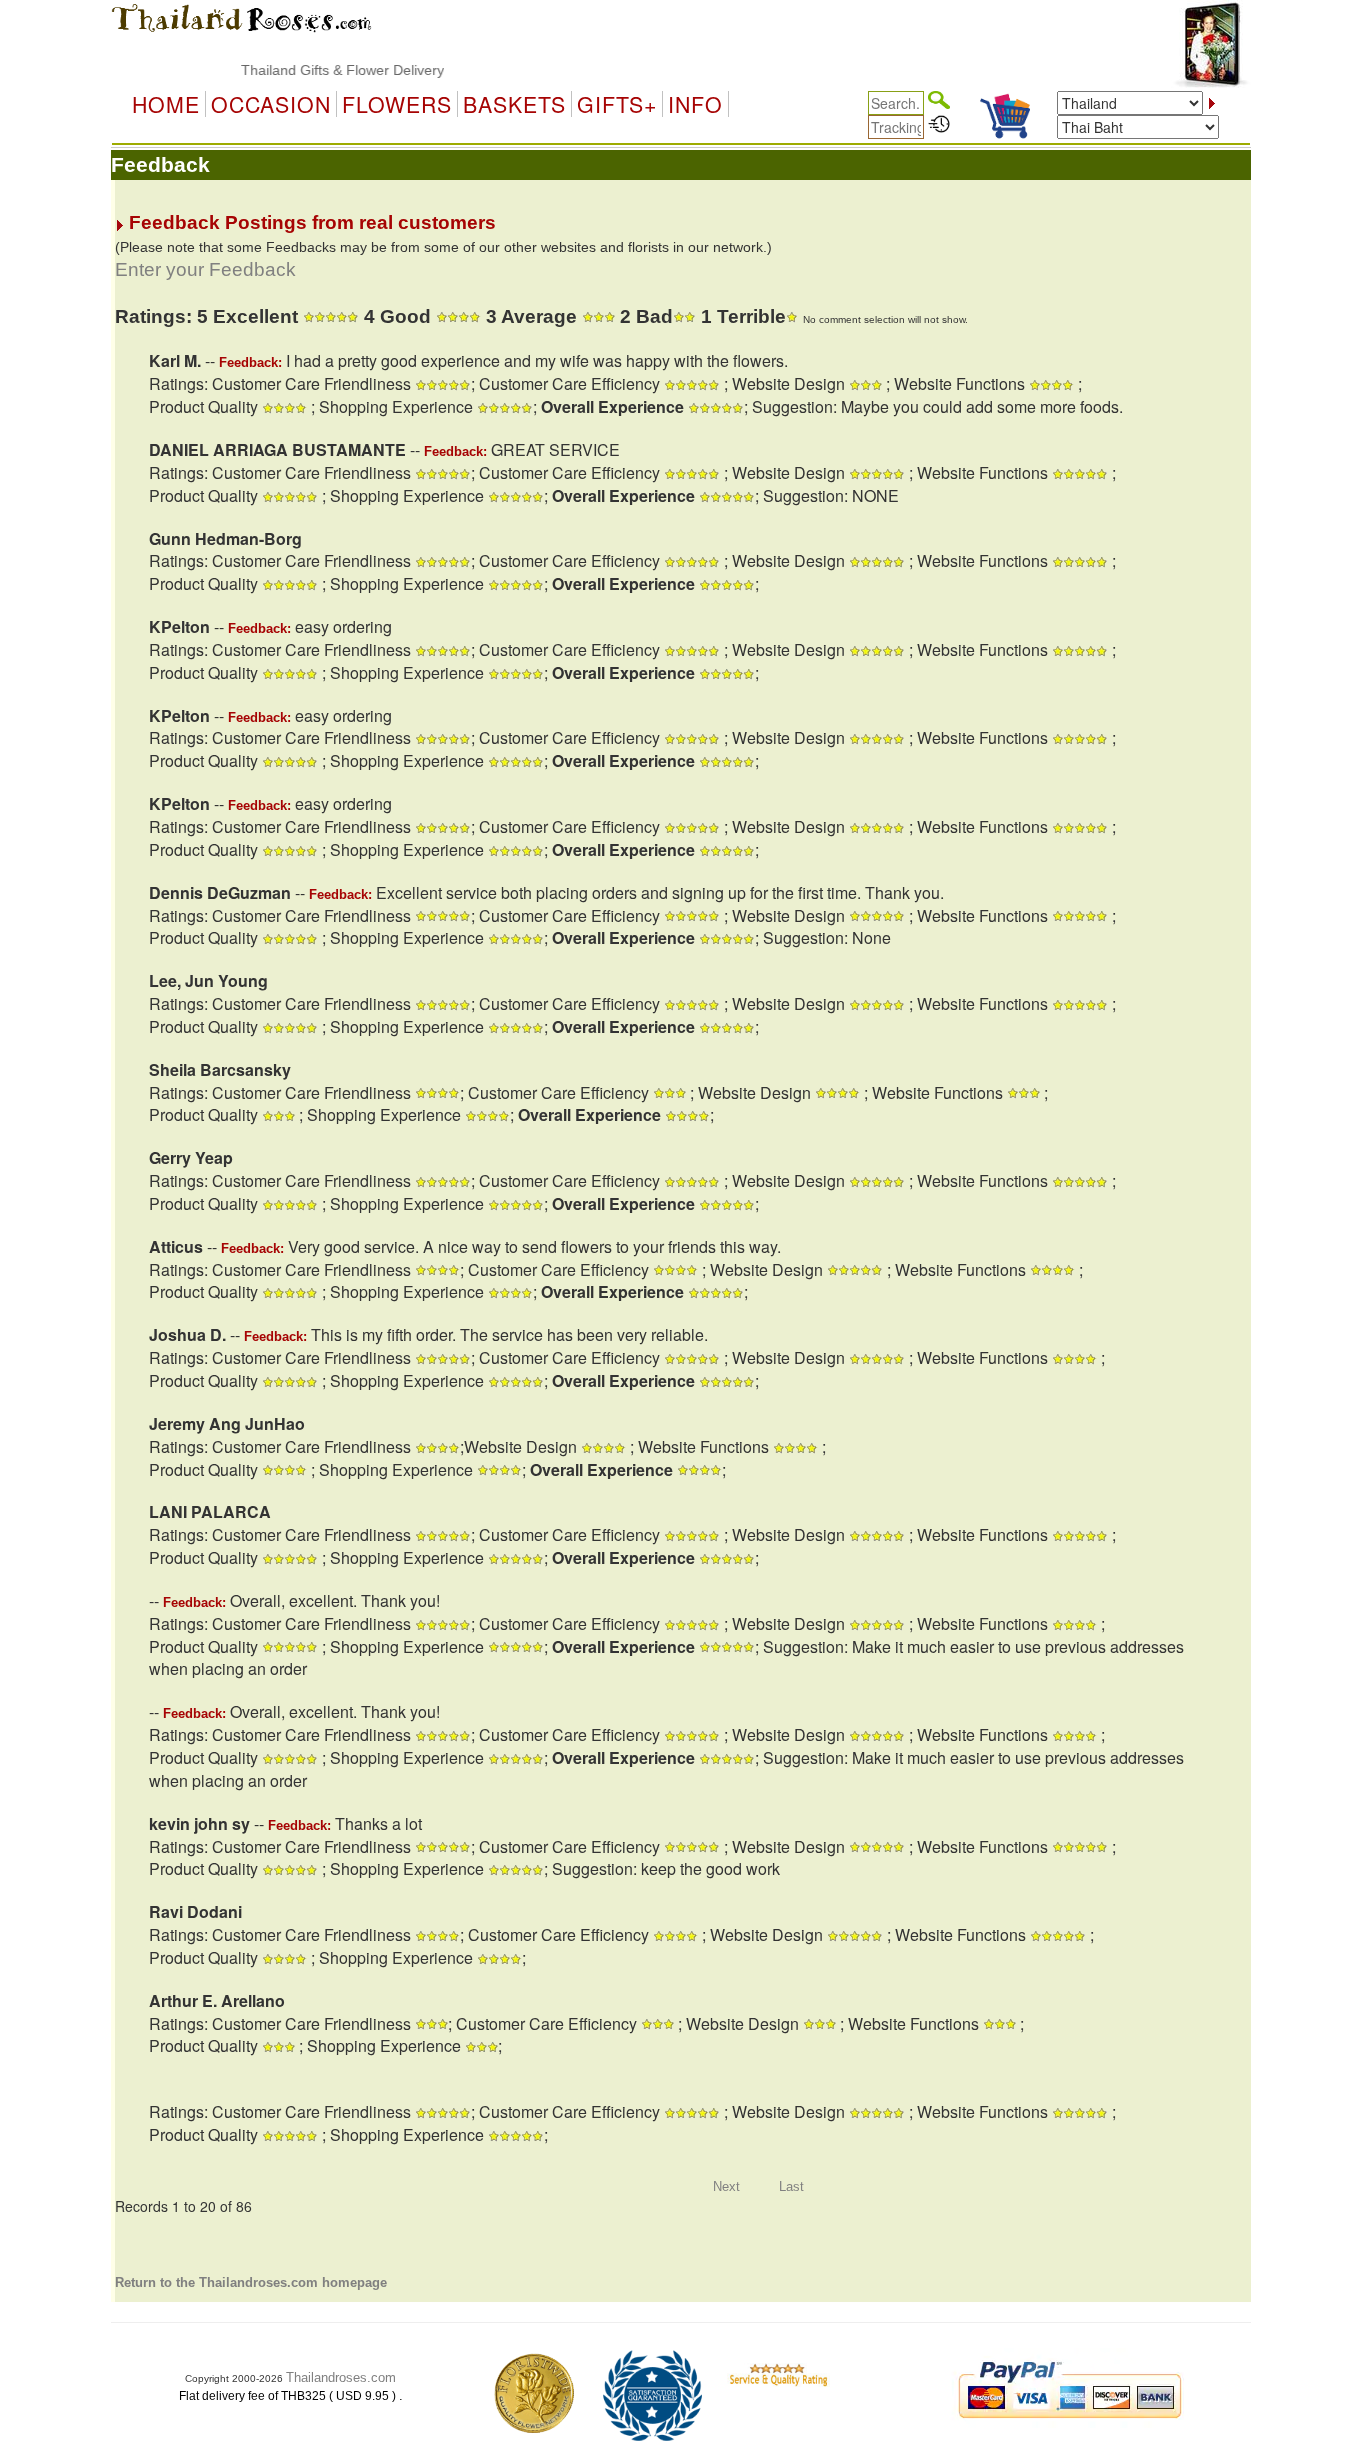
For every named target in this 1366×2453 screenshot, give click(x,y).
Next (726, 2186)
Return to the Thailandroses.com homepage (251, 2282)
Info (695, 104)
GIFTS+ (617, 104)
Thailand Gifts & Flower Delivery (310, 70)
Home (166, 104)
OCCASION (271, 104)
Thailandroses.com (341, 2377)
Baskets (514, 104)
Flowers (397, 104)
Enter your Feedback (205, 269)
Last (791, 2186)
